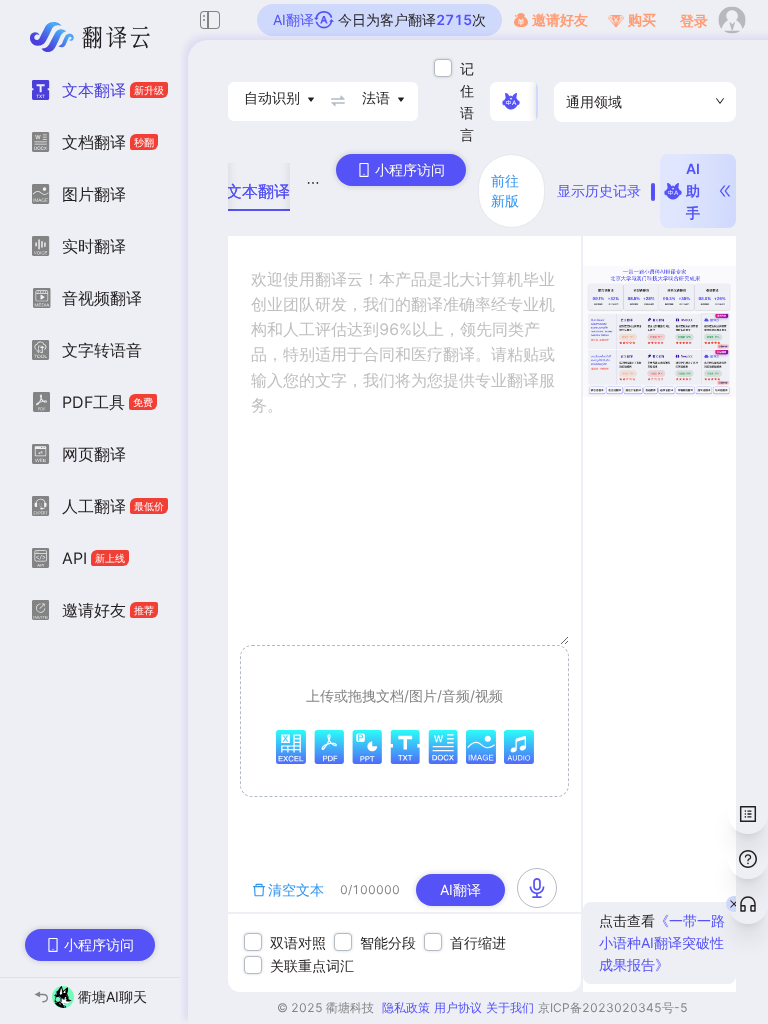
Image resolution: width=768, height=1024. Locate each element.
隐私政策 (406, 1007)
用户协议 (458, 1007)
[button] (404, 721)
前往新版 (505, 190)
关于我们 (510, 1007)
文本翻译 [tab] (258, 191)
